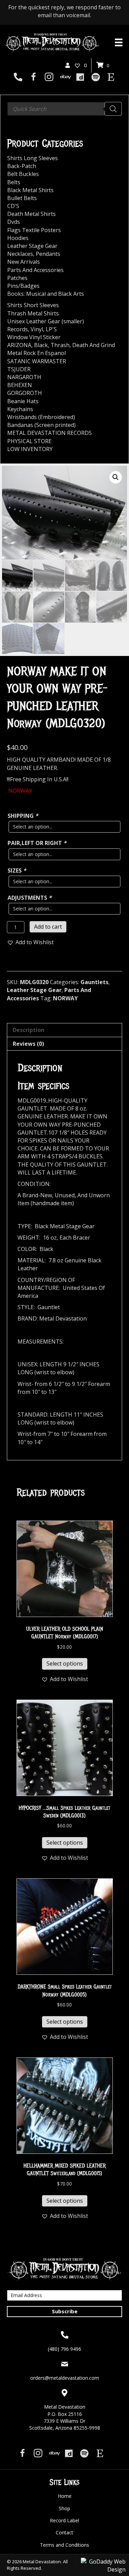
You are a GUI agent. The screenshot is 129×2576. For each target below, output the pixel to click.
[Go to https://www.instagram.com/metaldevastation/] (49, 78)
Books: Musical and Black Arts (46, 294)
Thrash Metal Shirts (33, 313)
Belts (14, 182)
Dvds (14, 222)
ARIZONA (19, 345)
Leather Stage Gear (34, 990)
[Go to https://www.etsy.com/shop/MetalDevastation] (111, 77)
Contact (64, 2532)
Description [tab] (29, 1030)
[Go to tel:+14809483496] (18, 77)
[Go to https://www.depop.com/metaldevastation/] (80, 77)
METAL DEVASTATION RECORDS (50, 433)
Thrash (60, 345)
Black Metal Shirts (30, 190)
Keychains (20, 409)
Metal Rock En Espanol (36, 353)
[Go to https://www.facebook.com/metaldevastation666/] (34, 78)
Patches (17, 278)
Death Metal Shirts (31, 214)
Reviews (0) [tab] (28, 1044)
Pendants (48, 254)
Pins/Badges (23, 286)
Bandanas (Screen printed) (41, 425)
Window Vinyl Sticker (34, 337)
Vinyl (37, 329)
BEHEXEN (20, 385)
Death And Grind (94, 345)
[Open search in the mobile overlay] (64, 109)
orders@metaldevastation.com (65, 2378)
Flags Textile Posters (34, 230)
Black (41, 345)
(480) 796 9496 (64, 2349)
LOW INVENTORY (30, 449)
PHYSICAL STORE (29, 441)
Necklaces (20, 254)
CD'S (13, 206)
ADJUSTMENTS (30, 898)
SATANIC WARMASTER (37, 361)
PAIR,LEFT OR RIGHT (37, 843)
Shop (64, 2508)
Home (65, 2496)
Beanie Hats (23, 401)
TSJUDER (19, 369)
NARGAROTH (24, 377)
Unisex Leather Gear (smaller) (46, 321)
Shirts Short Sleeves (33, 305)
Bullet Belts (22, 198)
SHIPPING (23, 816)
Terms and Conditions (64, 2545)
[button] (116, 477)
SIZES (17, 870)
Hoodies (18, 238)
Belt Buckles (23, 174)
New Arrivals (24, 262)
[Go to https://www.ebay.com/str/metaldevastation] (64, 77)
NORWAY (65, 998)
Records (18, 329)
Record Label (64, 2520)
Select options (65, 1664)
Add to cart (48, 927)
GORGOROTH (25, 393)
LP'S (51, 329)
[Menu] (119, 42)
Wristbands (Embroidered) (41, 417)
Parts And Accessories (35, 270)
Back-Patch (22, 166)
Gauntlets (94, 982)
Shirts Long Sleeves (33, 158)
